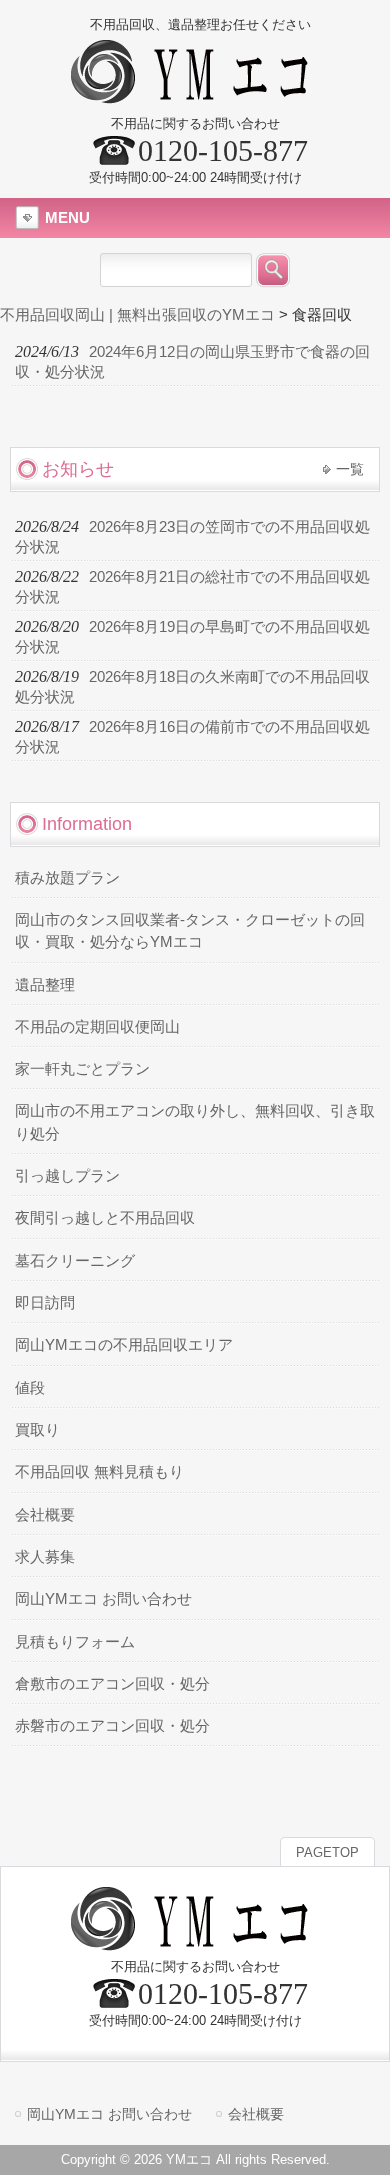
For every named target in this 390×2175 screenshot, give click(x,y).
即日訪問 (45, 1303)
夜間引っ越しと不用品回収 (105, 1218)
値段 (30, 1388)
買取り (37, 1430)
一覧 (350, 469)
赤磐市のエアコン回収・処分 (112, 1726)
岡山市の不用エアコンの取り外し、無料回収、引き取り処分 (195, 1122)
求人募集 (45, 1557)
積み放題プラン (67, 878)
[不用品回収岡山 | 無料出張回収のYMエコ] (195, 95)
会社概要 (45, 1515)
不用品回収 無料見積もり (99, 1472)
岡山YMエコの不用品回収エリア (124, 1345)
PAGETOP (327, 1852)
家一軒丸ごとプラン (82, 1069)
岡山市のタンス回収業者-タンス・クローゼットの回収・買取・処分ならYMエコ (190, 931)
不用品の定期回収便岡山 (97, 1027)
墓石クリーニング (75, 1261)
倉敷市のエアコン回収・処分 (112, 1684)
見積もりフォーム (75, 1642)
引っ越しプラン (67, 1176)
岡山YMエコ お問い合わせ (103, 1599)
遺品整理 (45, 985)
